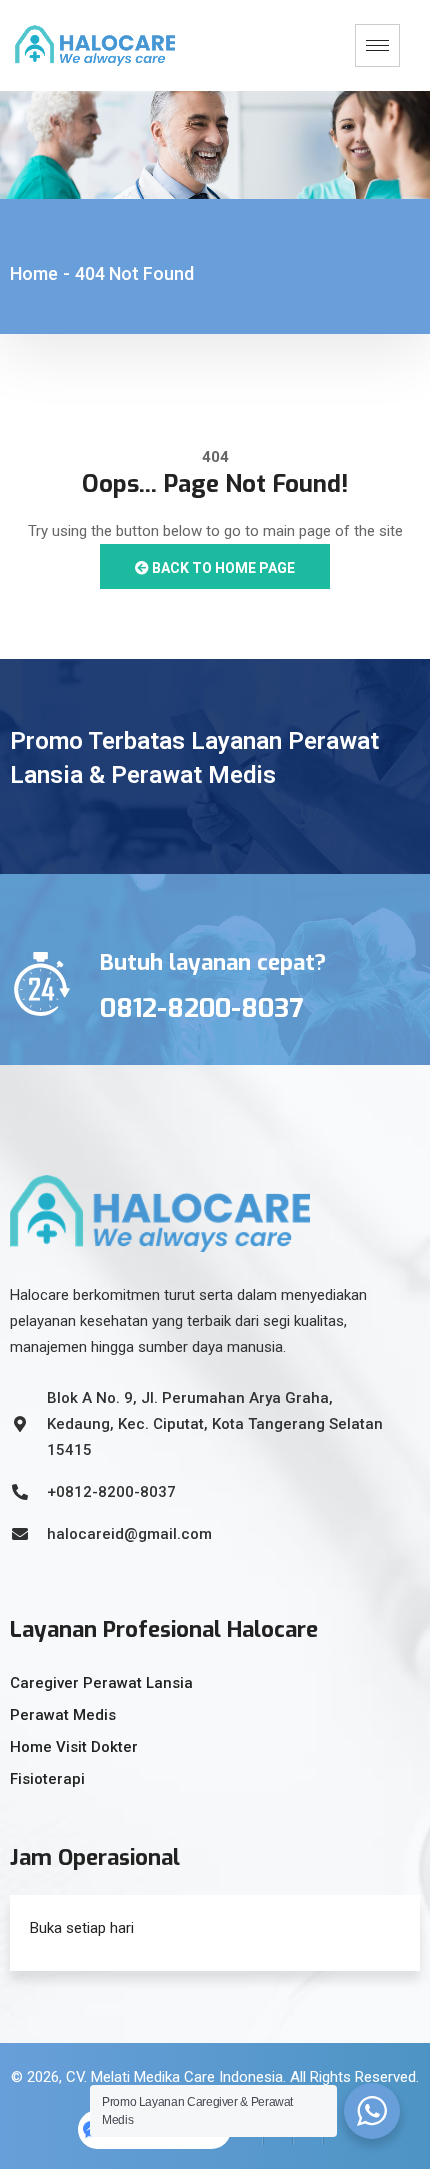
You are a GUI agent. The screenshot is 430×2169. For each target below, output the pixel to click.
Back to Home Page (222, 568)
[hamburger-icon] (377, 45)
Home (34, 273)
